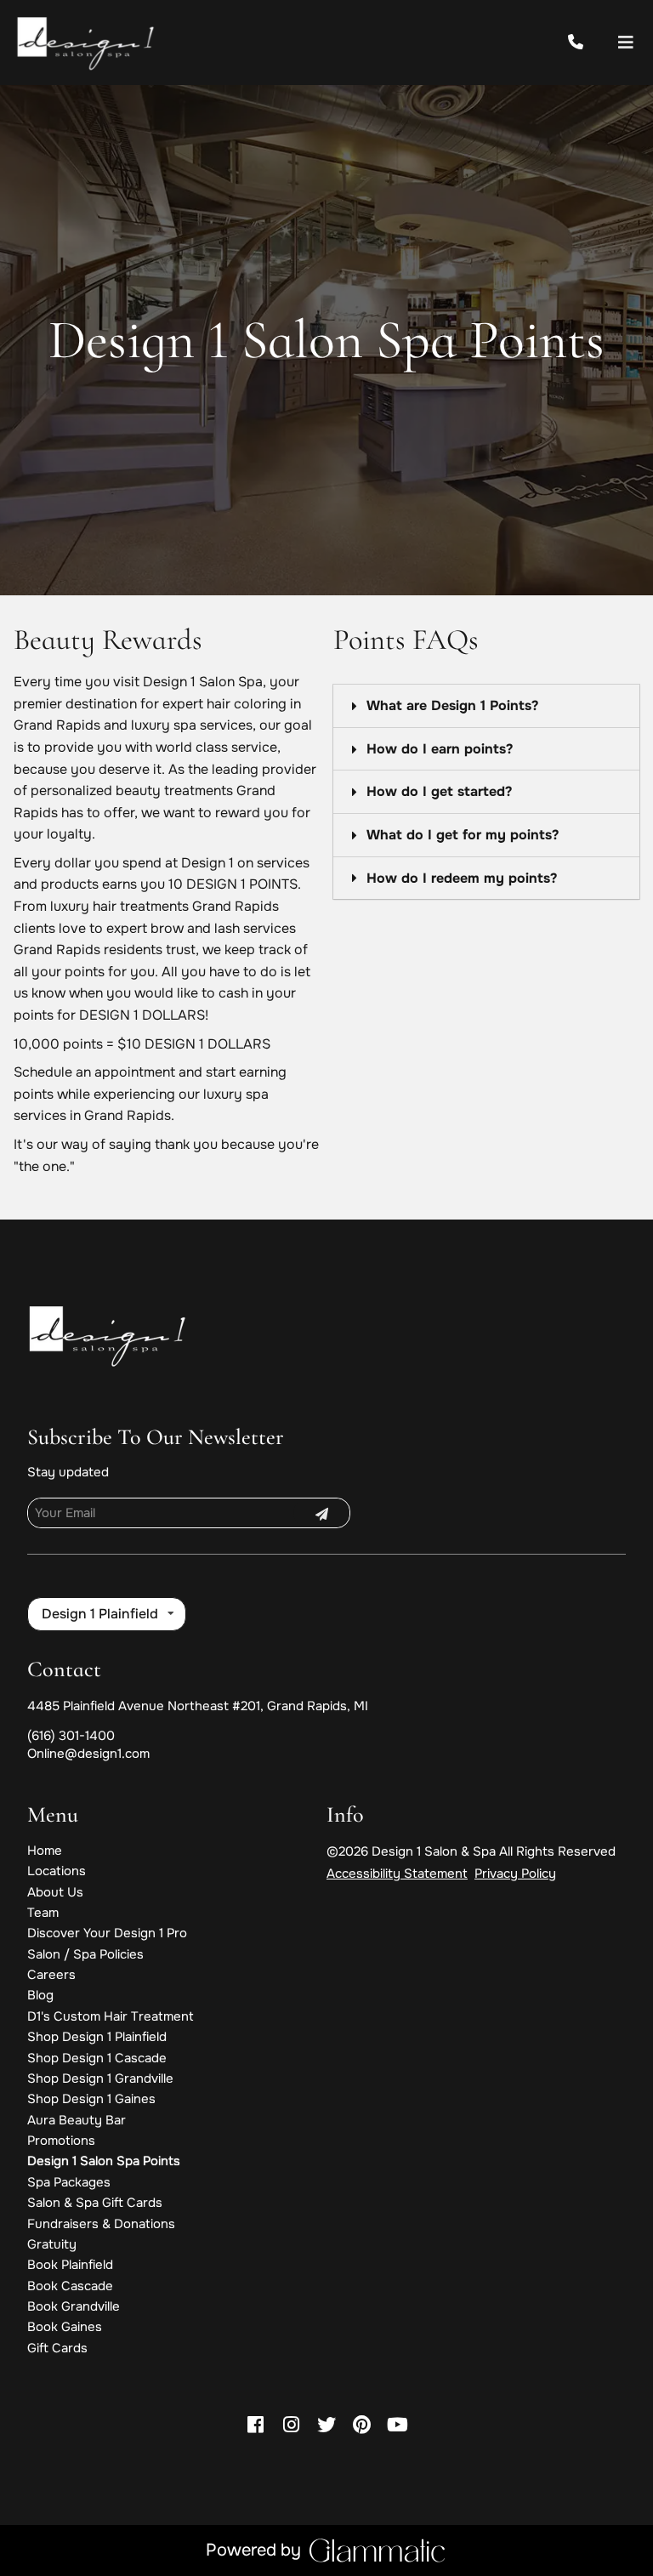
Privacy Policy (515, 1874)
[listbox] (107, 1614)
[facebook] (255, 2425)
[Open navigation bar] (626, 43)
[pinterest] (362, 2425)
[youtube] (398, 2425)
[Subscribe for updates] (321, 1513)
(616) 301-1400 (71, 1736)
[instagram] (291, 2425)
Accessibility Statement (397, 1874)
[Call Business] (591, 43)
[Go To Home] (87, 43)
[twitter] (326, 2425)
